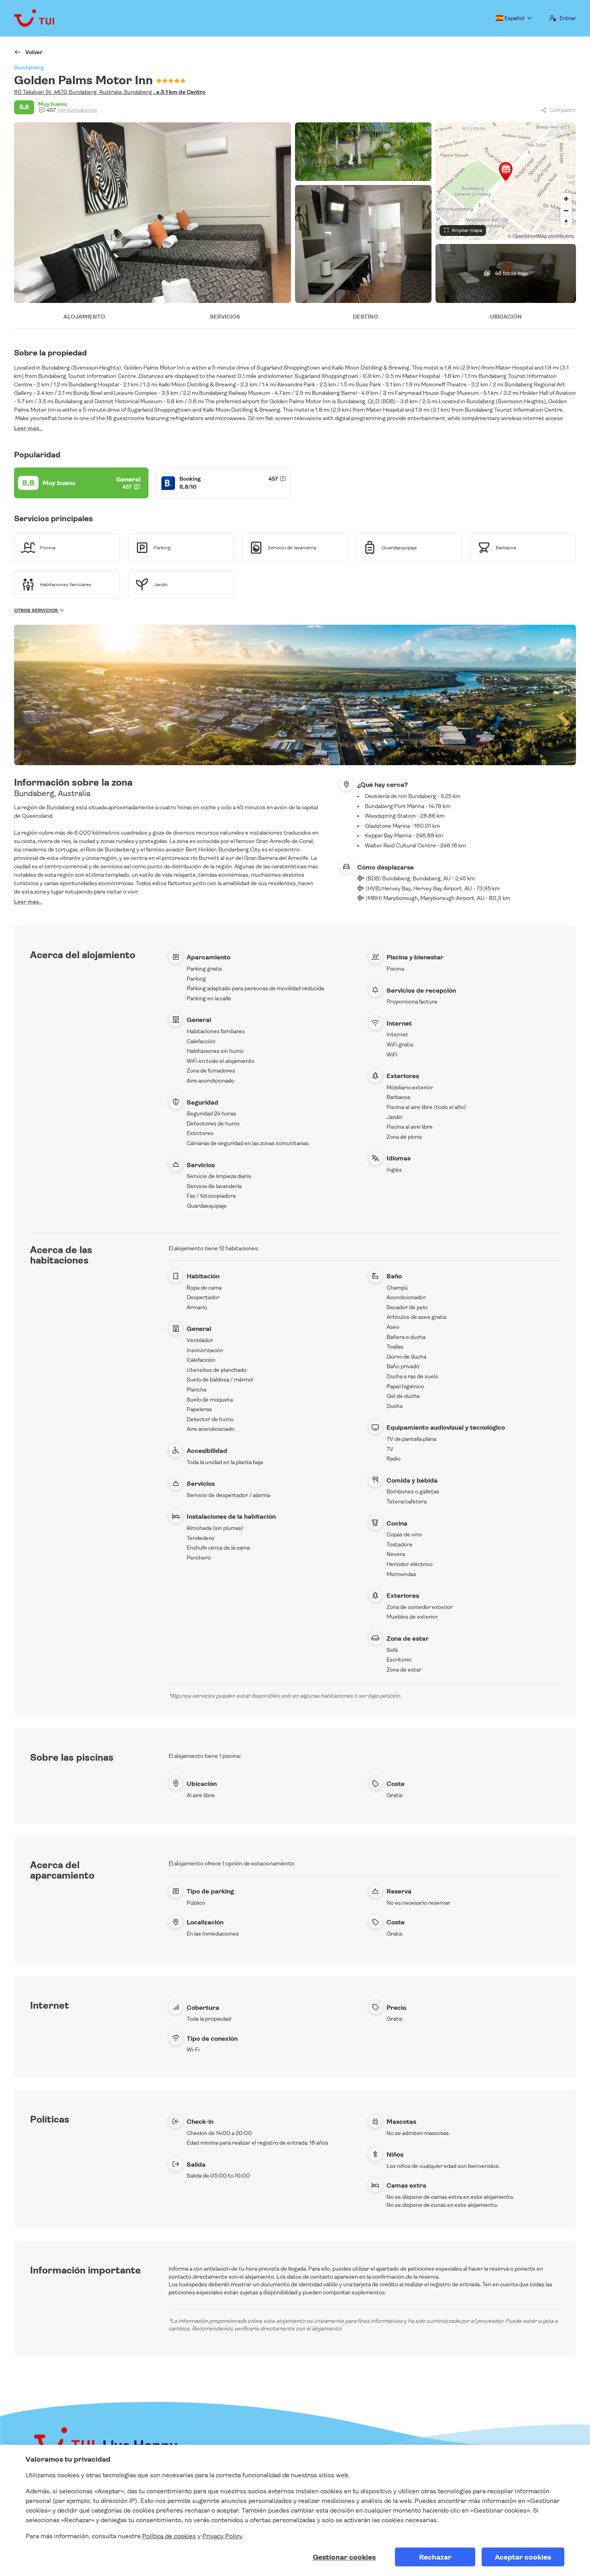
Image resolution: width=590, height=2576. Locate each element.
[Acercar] (566, 199)
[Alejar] (566, 210)
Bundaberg (29, 67)
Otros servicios (37, 610)
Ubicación (506, 317)
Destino (365, 317)
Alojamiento (84, 317)
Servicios (225, 317)
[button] (506, 171)
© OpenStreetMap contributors (541, 236)
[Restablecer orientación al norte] (566, 222)
